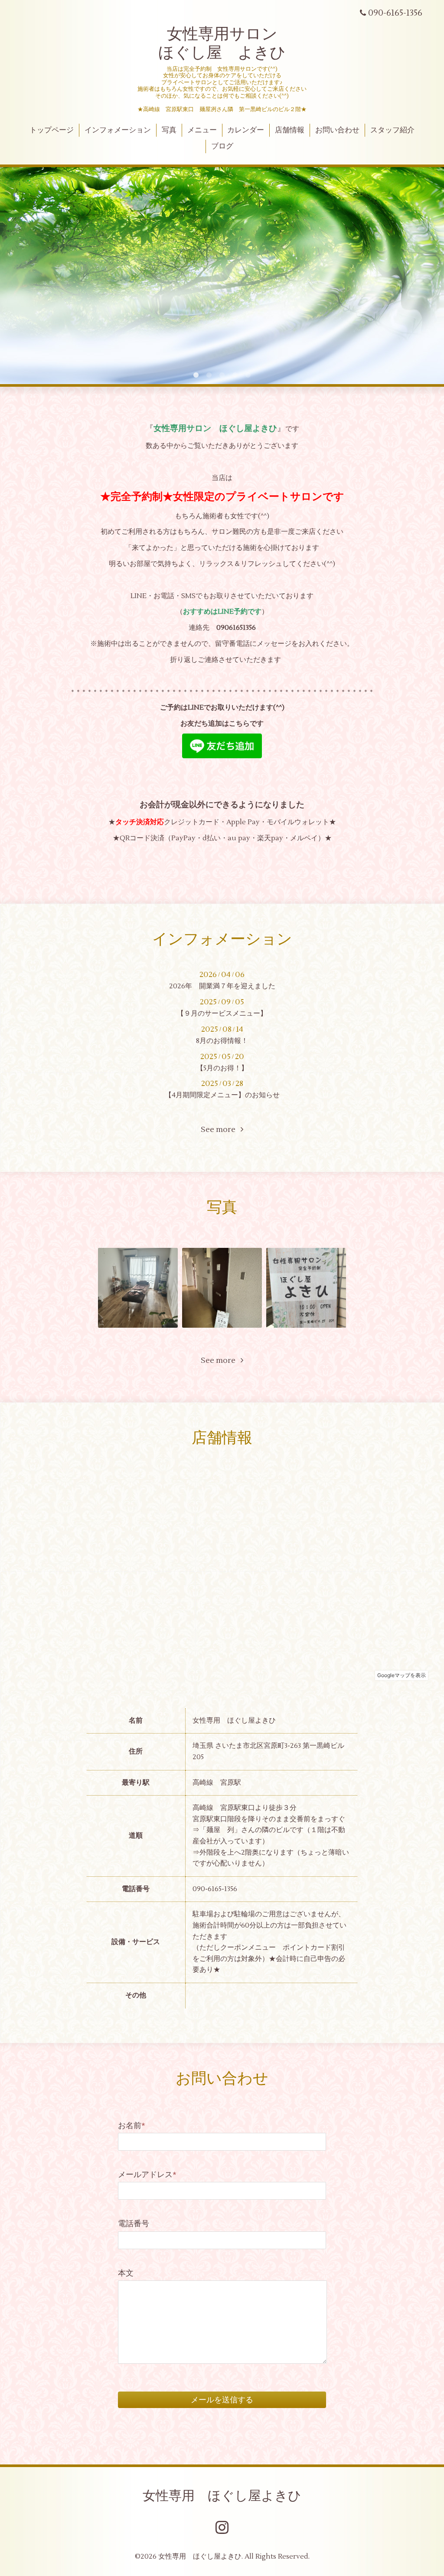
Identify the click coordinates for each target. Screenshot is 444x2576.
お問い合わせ (337, 130)
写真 (169, 130)
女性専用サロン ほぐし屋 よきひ (222, 44)
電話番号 (134, 2224)
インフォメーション (118, 130)
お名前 (132, 2126)
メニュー (202, 130)
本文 (126, 2273)
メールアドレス (147, 2175)
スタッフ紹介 (392, 130)
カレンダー (246, 130)
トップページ (52, 130)
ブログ (222, 146)
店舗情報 (290, 130)
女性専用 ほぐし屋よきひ (222, 2496)
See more (221, 1130)
